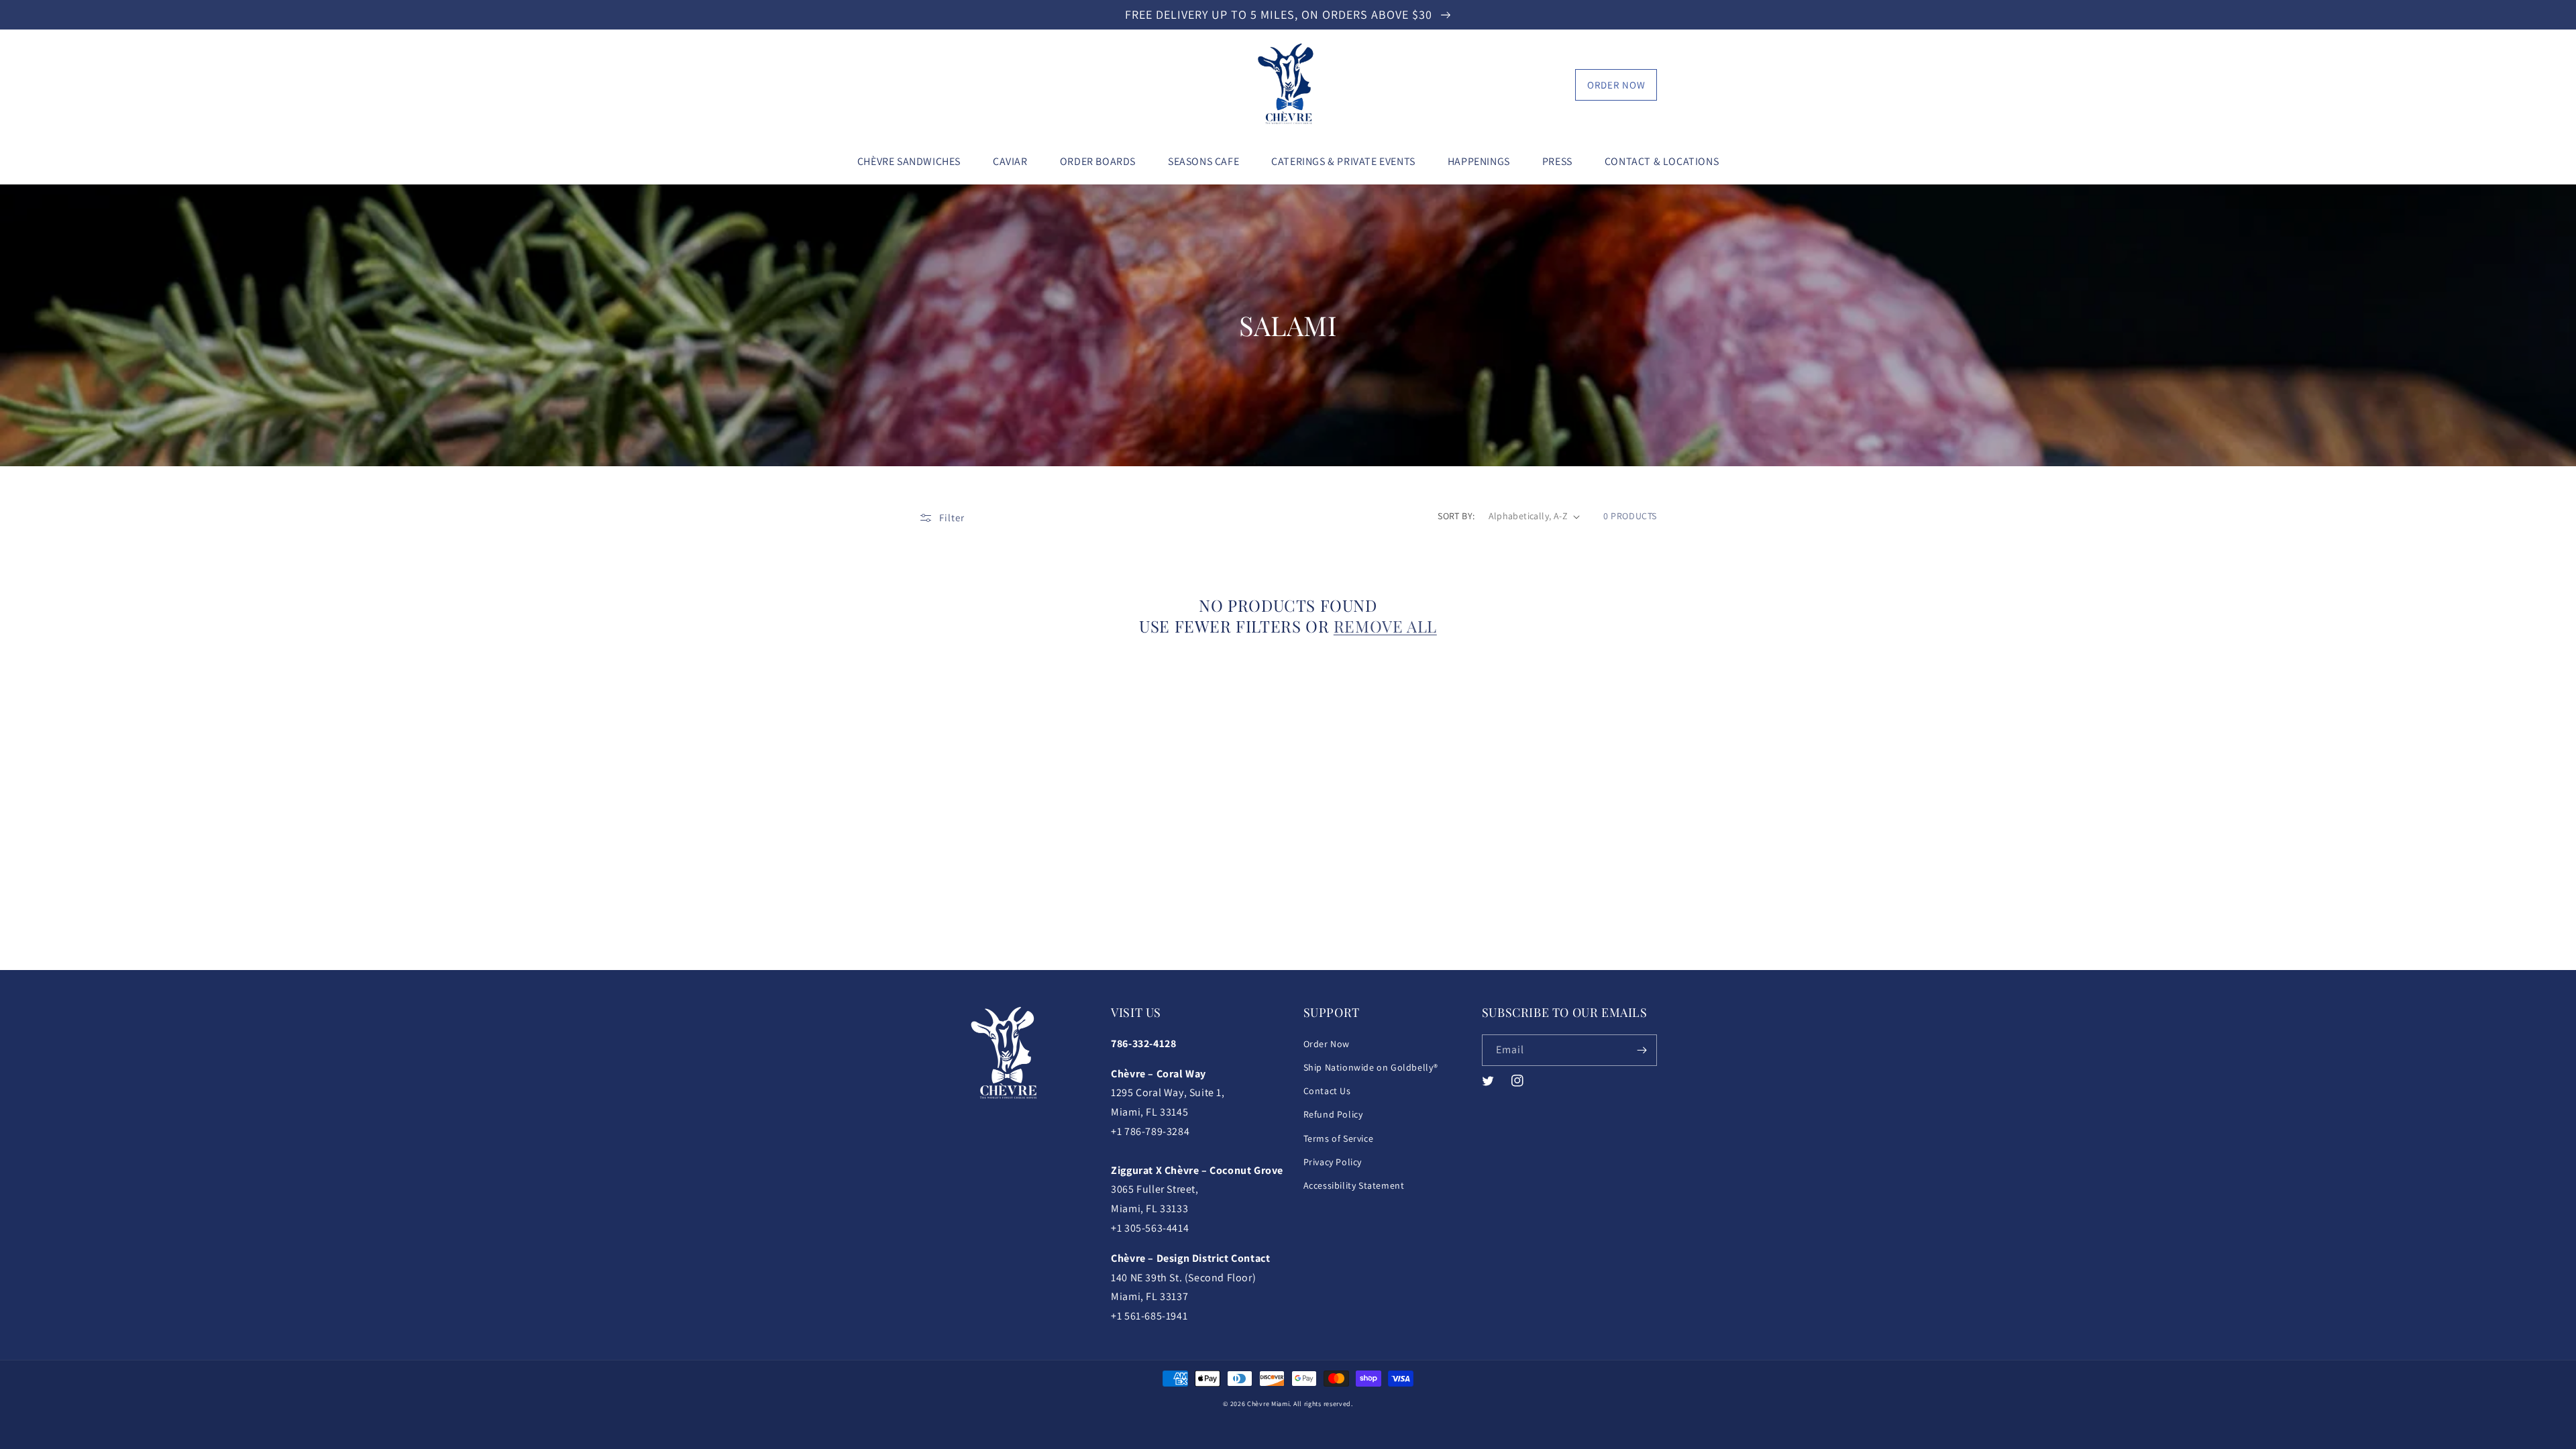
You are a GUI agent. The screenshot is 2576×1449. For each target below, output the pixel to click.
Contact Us (1327, 1091)
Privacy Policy (1333, 1162)
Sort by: (1456, 516)
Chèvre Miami (1268, 1404)
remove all (1385, 626)
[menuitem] (909, 162)
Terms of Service (1339, 1138)
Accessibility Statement (1354, 1185)
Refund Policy (1333, 1114)
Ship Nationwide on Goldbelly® (1371, 1067)
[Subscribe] (1642, 1050)
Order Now (1616, 85)
